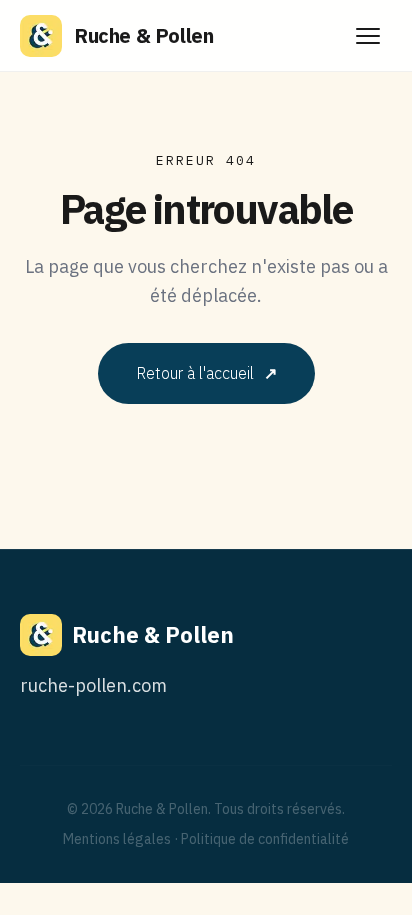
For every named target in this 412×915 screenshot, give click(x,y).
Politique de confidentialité (265, 839)
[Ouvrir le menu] (368, 36)
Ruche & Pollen (143, 35)
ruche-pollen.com (93, 685)
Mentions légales (117, 839)
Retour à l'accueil (206, 373)
